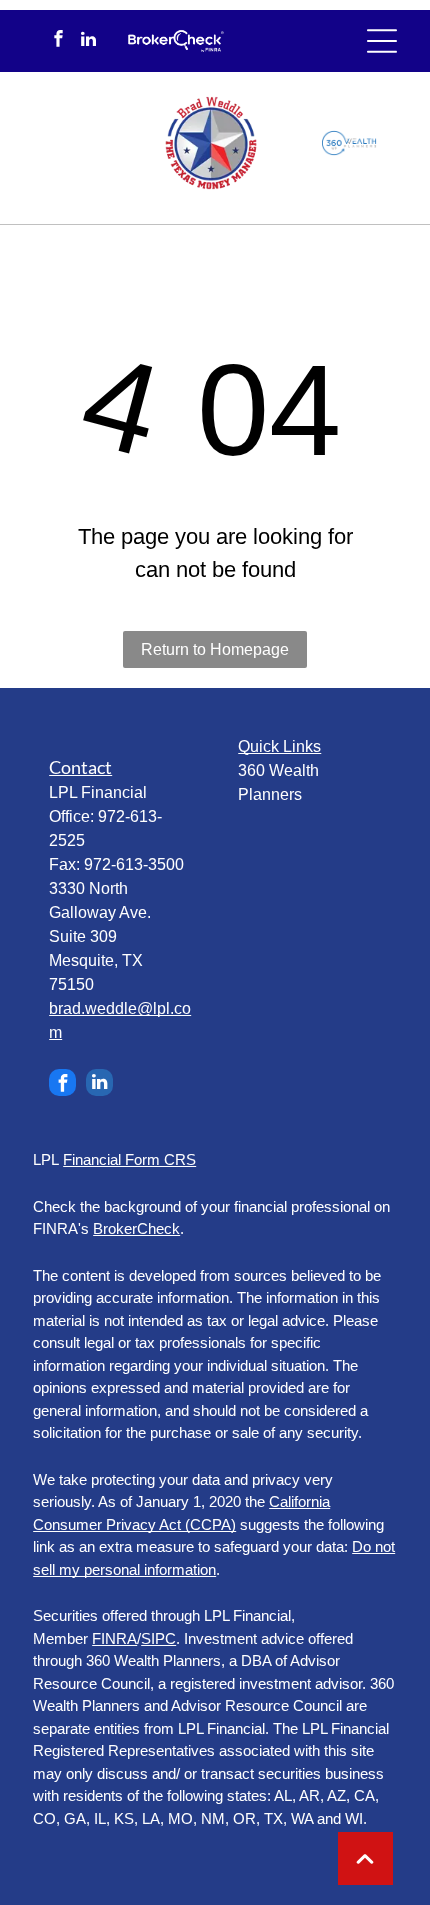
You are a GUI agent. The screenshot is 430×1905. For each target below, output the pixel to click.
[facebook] (58, 41)
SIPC (158, 1638)
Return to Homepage (215, 649)
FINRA (114, 1638)
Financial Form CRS (129, 1159)
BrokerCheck (136, 1228)
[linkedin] (88, 41)
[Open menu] (382, 41)
